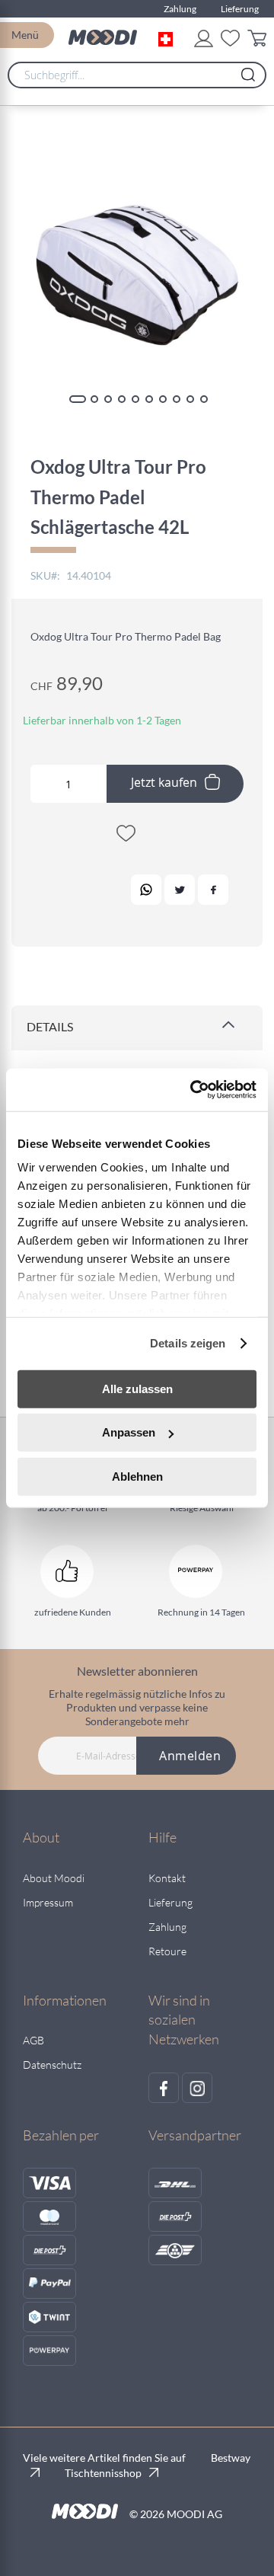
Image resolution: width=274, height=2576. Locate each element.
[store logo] (103, 37)
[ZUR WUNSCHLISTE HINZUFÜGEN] (126, 836)
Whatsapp (146, 890)
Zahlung (180, 9)
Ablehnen (137, 1476)
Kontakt (167, 1878)
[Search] (248, 71)
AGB (33, 2040)
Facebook (213, 890)
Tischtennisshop (103, 2473)
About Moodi (54, 1878)
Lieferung (240, 9)
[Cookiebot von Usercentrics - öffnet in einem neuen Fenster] (193, 1090)
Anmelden (190, 1756)
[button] (169, 37)
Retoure (167, 1951)
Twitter (180, 890)
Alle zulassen (137, 1388)
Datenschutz (52, 2065)
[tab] (137, 1028)
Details (50, 1026)
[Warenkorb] (257, 41)
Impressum (48, 1902)
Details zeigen (188, 1343)
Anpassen (129, 1432)
